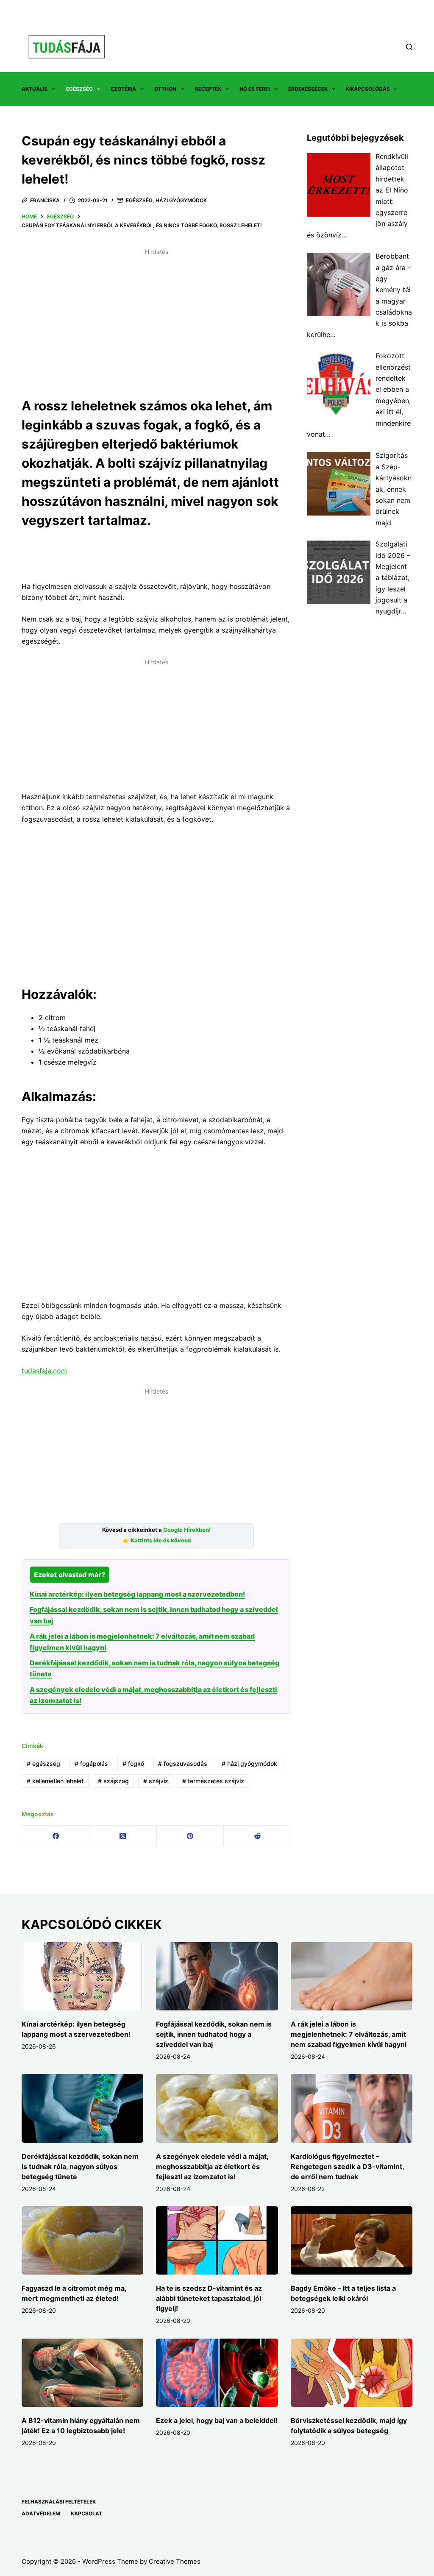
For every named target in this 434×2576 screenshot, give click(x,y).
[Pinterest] (191, 1836)
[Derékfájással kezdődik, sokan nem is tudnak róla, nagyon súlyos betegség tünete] (82, 2108)
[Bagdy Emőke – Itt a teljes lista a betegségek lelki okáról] (352, 2241)
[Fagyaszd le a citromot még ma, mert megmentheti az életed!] (82, 2241)
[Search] (409, 47)
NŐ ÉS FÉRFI (255, 89)
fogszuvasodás (183, 1763)
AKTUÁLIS (35, 89)
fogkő (133, 1763)
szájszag (113, 1781)
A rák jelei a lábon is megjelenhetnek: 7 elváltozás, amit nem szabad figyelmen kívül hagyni (349, 2034)
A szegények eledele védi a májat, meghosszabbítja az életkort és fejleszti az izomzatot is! (212, 2166)
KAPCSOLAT (86, 2513)
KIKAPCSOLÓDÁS (368, 89)
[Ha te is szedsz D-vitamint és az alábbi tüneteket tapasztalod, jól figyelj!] (217, 2241)
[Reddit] (257, 1836)
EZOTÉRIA (124, 89)
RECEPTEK (208, 89)
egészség (43, 1763)
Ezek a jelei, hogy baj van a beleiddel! (217, 2420)
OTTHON (165, 89)
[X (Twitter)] (123, 1836)
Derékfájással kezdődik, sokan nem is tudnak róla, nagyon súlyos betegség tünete (80, 2166)
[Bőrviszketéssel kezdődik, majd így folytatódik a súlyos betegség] (352, 2373)
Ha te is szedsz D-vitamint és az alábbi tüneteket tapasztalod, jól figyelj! (209, 2298)
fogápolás (91, 1763)
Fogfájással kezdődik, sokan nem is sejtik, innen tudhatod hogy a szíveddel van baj (214, 2034)
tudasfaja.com (44, 1371)
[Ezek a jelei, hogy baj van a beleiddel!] (217, 2373)
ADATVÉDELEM (41, 2513)
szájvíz (156, 1781)
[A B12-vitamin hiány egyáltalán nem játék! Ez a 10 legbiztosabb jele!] (82, 2373)
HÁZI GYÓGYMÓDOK (181, 200)
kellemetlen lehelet (55, 1781)
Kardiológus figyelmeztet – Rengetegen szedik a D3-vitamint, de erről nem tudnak (347, 2166)
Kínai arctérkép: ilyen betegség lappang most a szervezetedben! (137, 1594)
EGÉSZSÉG (79, 89)
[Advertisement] (156, 318)
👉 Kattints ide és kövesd (157, 1540)
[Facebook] (56, 1836)
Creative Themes (175, 2561)
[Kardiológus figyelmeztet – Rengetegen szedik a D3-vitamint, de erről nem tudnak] (352, 2108)
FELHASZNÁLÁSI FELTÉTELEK (59, 2502)
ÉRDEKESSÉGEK (308, 89)
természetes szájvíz (213, 1781)
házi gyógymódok (249, 1763)
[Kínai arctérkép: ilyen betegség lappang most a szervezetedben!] (82, 1977)
